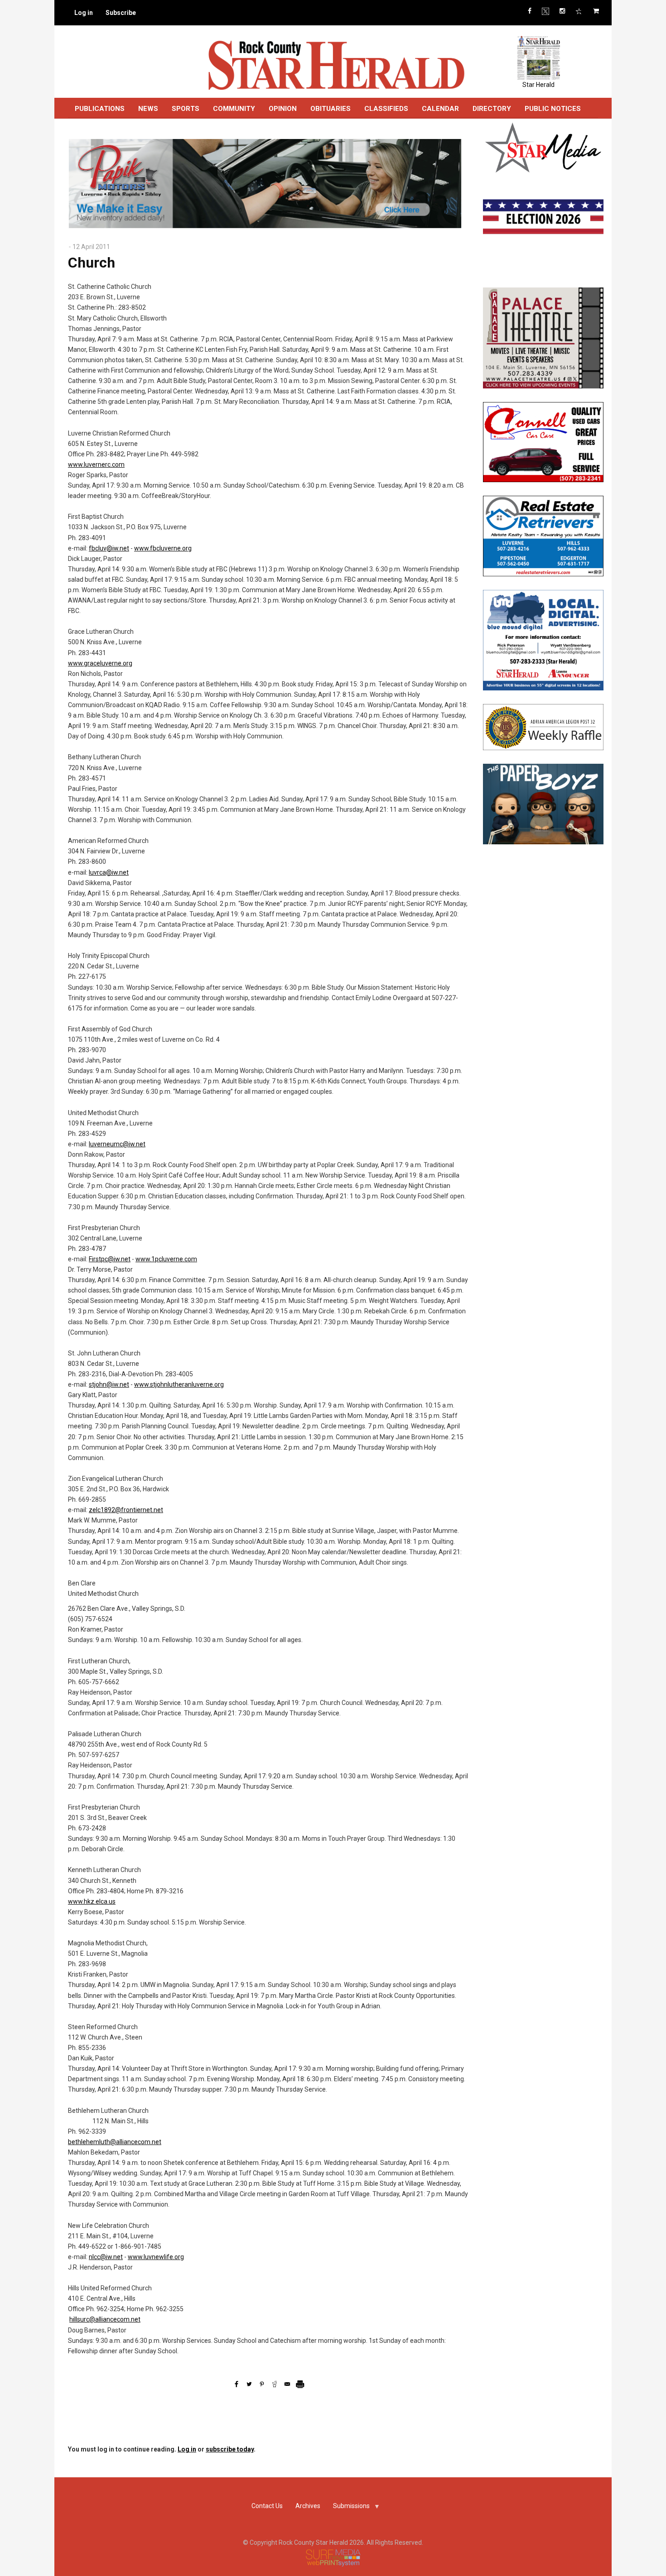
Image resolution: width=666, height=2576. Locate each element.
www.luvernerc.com (96, 464)
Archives (308, 2506)
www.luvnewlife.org (156, 2257)
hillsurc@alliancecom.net (105, 2319)
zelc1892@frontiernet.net (126, 1510)
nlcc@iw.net (106, 2257)
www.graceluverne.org (100, 663)
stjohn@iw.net (109, 1384)
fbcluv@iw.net (109, 548)
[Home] (336, 65)
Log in (84, 13)
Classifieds (386, 109)
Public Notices (553, 109)
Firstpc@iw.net (110, 1259)
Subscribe (121, 13)
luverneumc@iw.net (117, 1144)
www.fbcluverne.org (163, 548)
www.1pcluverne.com (166, 1259)
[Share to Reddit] (275, 2384)
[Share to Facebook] (236, 2384)
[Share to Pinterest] (262, 2384)
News (148, 109)
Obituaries (331, 109)
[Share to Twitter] (249, 2384)
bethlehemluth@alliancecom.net (115, 2142)
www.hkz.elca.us (92, 1901)
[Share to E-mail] (287, 2384)
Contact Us (267, 2506)
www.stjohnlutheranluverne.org (179, 1384)
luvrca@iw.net (109, 872)
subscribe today (230, 2449)
